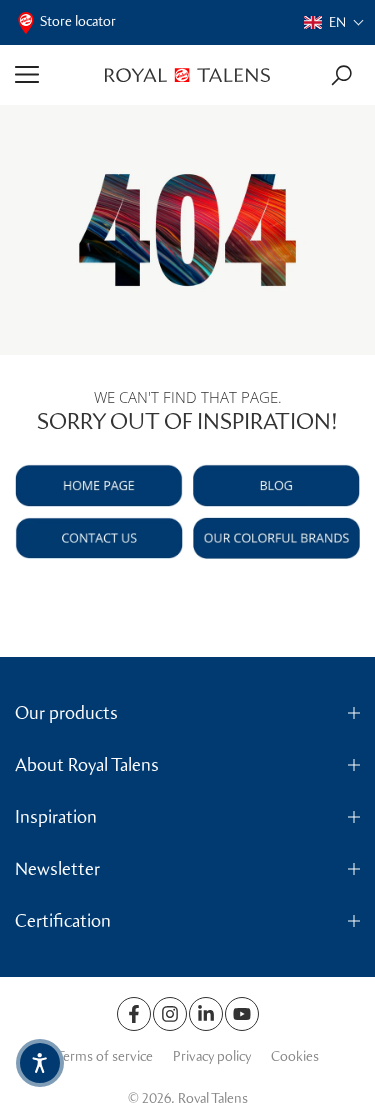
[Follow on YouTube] (242, 1014)
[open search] (341, 75)
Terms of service (104, 1056)
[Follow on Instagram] (170, 1014)
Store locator (78, 21)
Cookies (295, 1056)
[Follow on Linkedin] (206, 1014)
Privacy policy (212, 1056)
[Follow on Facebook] (134, 1014)
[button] (334, 22)
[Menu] (52, 75)
